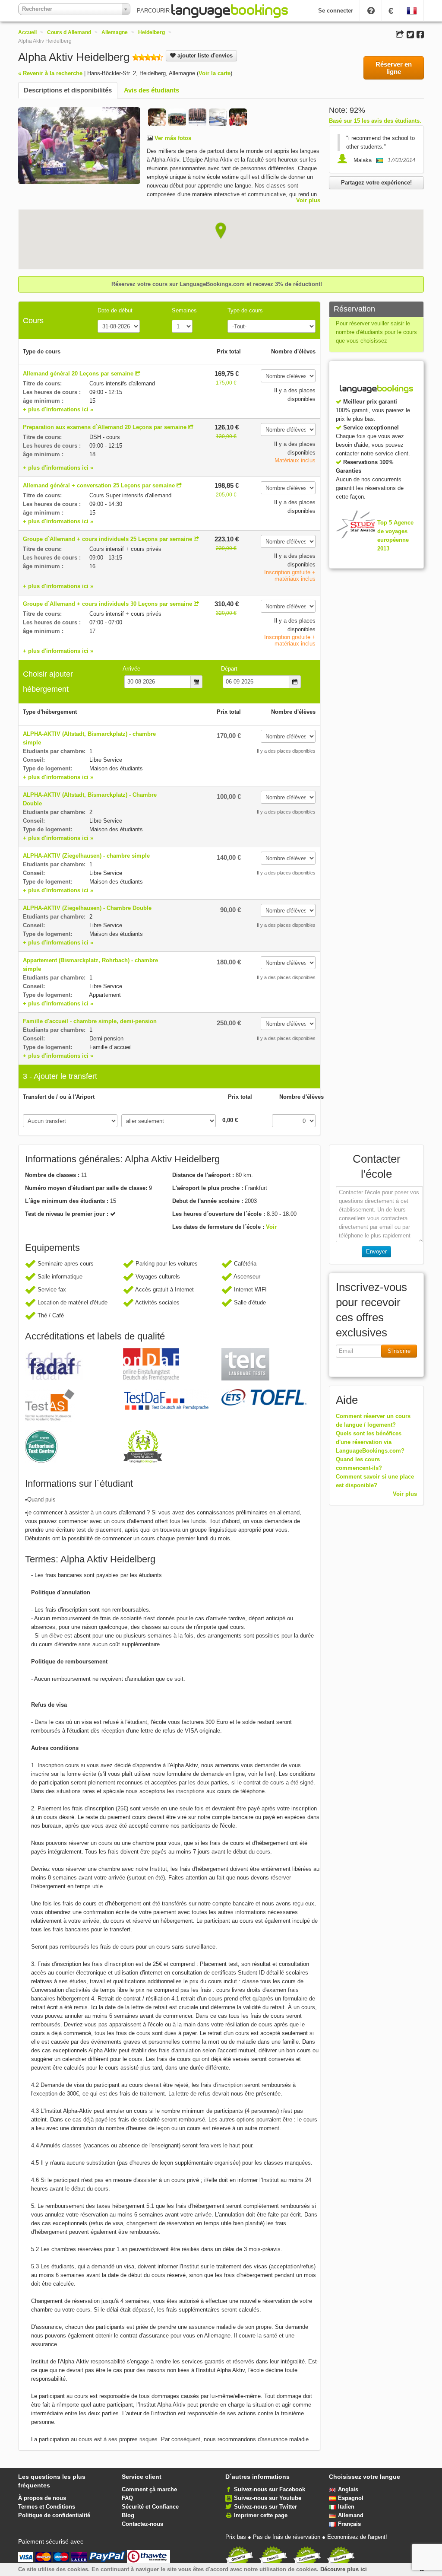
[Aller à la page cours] (138, 374)
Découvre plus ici (344, 2569)
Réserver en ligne (394, 68)
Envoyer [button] (376, 1251)
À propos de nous (42, 2498)
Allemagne (115, 32)
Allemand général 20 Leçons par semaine (78, 374)
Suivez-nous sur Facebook (270, 2489)
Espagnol (351, 2498)
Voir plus (308, 200)
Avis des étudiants (152, 90)
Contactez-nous (142, 2524)
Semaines (184, 310)
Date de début (115, 310)
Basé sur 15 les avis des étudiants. (375, 121)
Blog (128, 2515)
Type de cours (245, 310)
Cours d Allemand (69, 32)
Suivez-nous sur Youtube (268, 2498)
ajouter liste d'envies (204, 56)
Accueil (27, 32)
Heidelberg (152, 32)
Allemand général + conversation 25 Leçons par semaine (99, 485)
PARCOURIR (154, 11)
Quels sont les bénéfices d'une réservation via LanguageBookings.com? (370, 1442)
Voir (271, 1227)
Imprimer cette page (261, 2515)
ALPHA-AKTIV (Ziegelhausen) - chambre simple (86, 856)
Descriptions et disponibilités (68, 90)
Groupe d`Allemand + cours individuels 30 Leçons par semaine (107, 604)
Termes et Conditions (47, 2507)
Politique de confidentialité (54, 2515)
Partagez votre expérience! (376, 183)
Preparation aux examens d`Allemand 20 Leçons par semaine (105, 427)
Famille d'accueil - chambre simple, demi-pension (90, 1021)
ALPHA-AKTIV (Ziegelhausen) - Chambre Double (87, 908)
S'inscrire (399, 1351)
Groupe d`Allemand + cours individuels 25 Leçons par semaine (107, 539)
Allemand (351, 2515)
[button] (221, 231)
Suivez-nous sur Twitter (265, 2507)
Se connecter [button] (336, 11)
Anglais (348, 2489)
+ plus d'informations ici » (58, 409)
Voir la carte (215, 73)
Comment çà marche (149, 2489)
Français (349, 2524)
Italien (346, 2507)
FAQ (127, 2498)
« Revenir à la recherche (50, 73)
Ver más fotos (172, 138)
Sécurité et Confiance (150, 2507)
